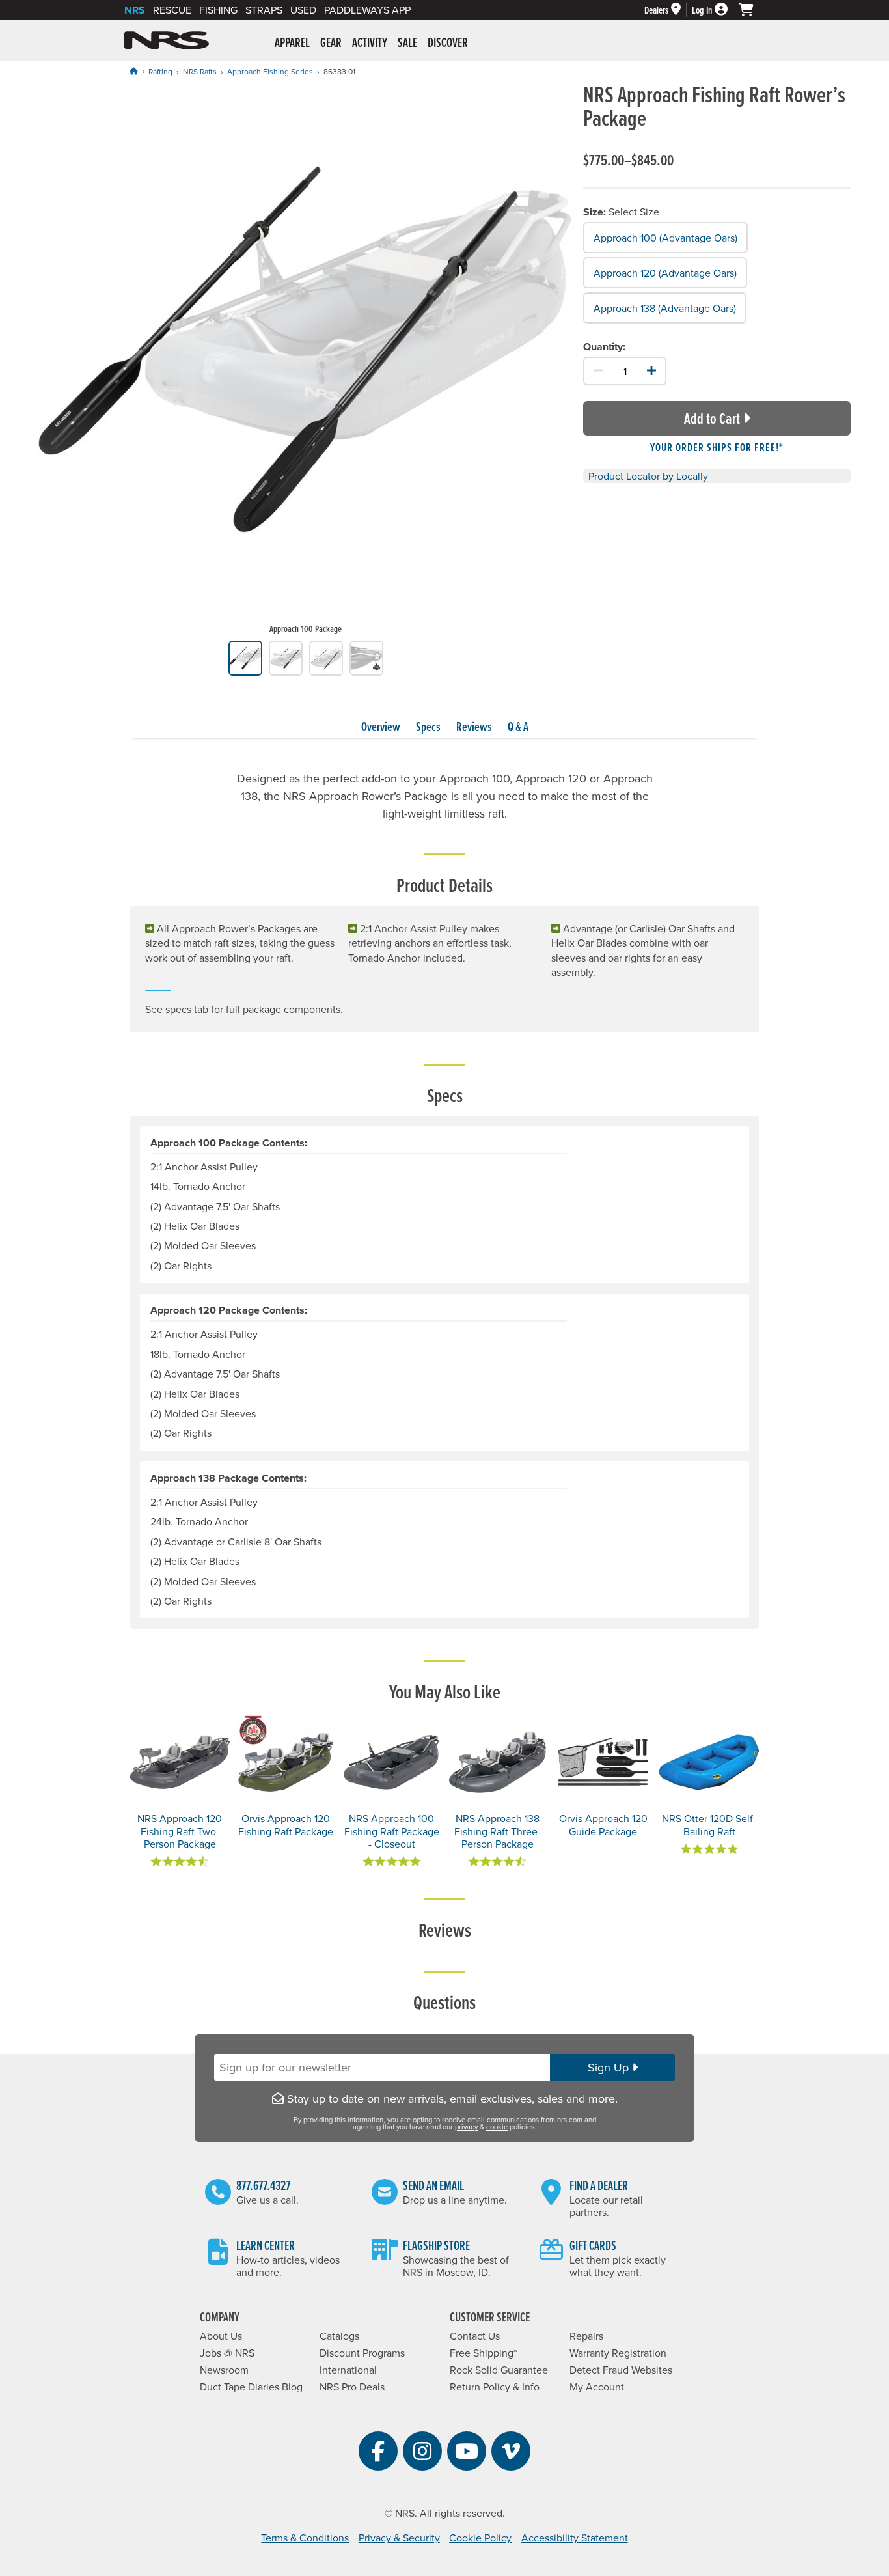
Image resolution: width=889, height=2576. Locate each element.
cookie (497, 2127)
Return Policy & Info (495, 2387)
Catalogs (339, 2336)
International (348, 2370)
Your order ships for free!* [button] (717, 447)
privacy (466, 2127)
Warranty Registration (618, 2353)
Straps (264, 10)
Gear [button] (331, 42)
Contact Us (475, 2336)
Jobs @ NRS (227, 2353)
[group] (306, 361)
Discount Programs (362, 2353)
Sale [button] (407, 42)
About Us (221, 2336)
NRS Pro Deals (352, 2387)
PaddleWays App (367, 10)
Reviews (474, 727)
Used (303, 10)
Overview (381, 727)
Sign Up (610, 2067)
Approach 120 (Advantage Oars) (665, 273)
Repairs (586, 2336)
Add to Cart (712, 418)
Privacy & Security (399, 2538)
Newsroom (224, 2370)
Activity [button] (370, 42)
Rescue (172, 10)
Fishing (218, 10)
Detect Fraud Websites (621, 2370)
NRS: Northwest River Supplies (167, 40)
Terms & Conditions (305, 2538)
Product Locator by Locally (648, 476)
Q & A (518, 727)
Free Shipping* (483, 2353)
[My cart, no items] (752, 10)
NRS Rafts (200, 71)
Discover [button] (448, 42)
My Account (597, 2387)
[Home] (133, 71)
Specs (428, 727)
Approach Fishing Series (270, 71)
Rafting (160, 71)
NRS (135, 10)
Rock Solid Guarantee (499, 2370)
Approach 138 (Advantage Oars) (665, 307)
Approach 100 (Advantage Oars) (665, 238)
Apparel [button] (292, 42)
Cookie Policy (480, 2538)
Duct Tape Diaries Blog (251, 2387)
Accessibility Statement (575, 2538)
